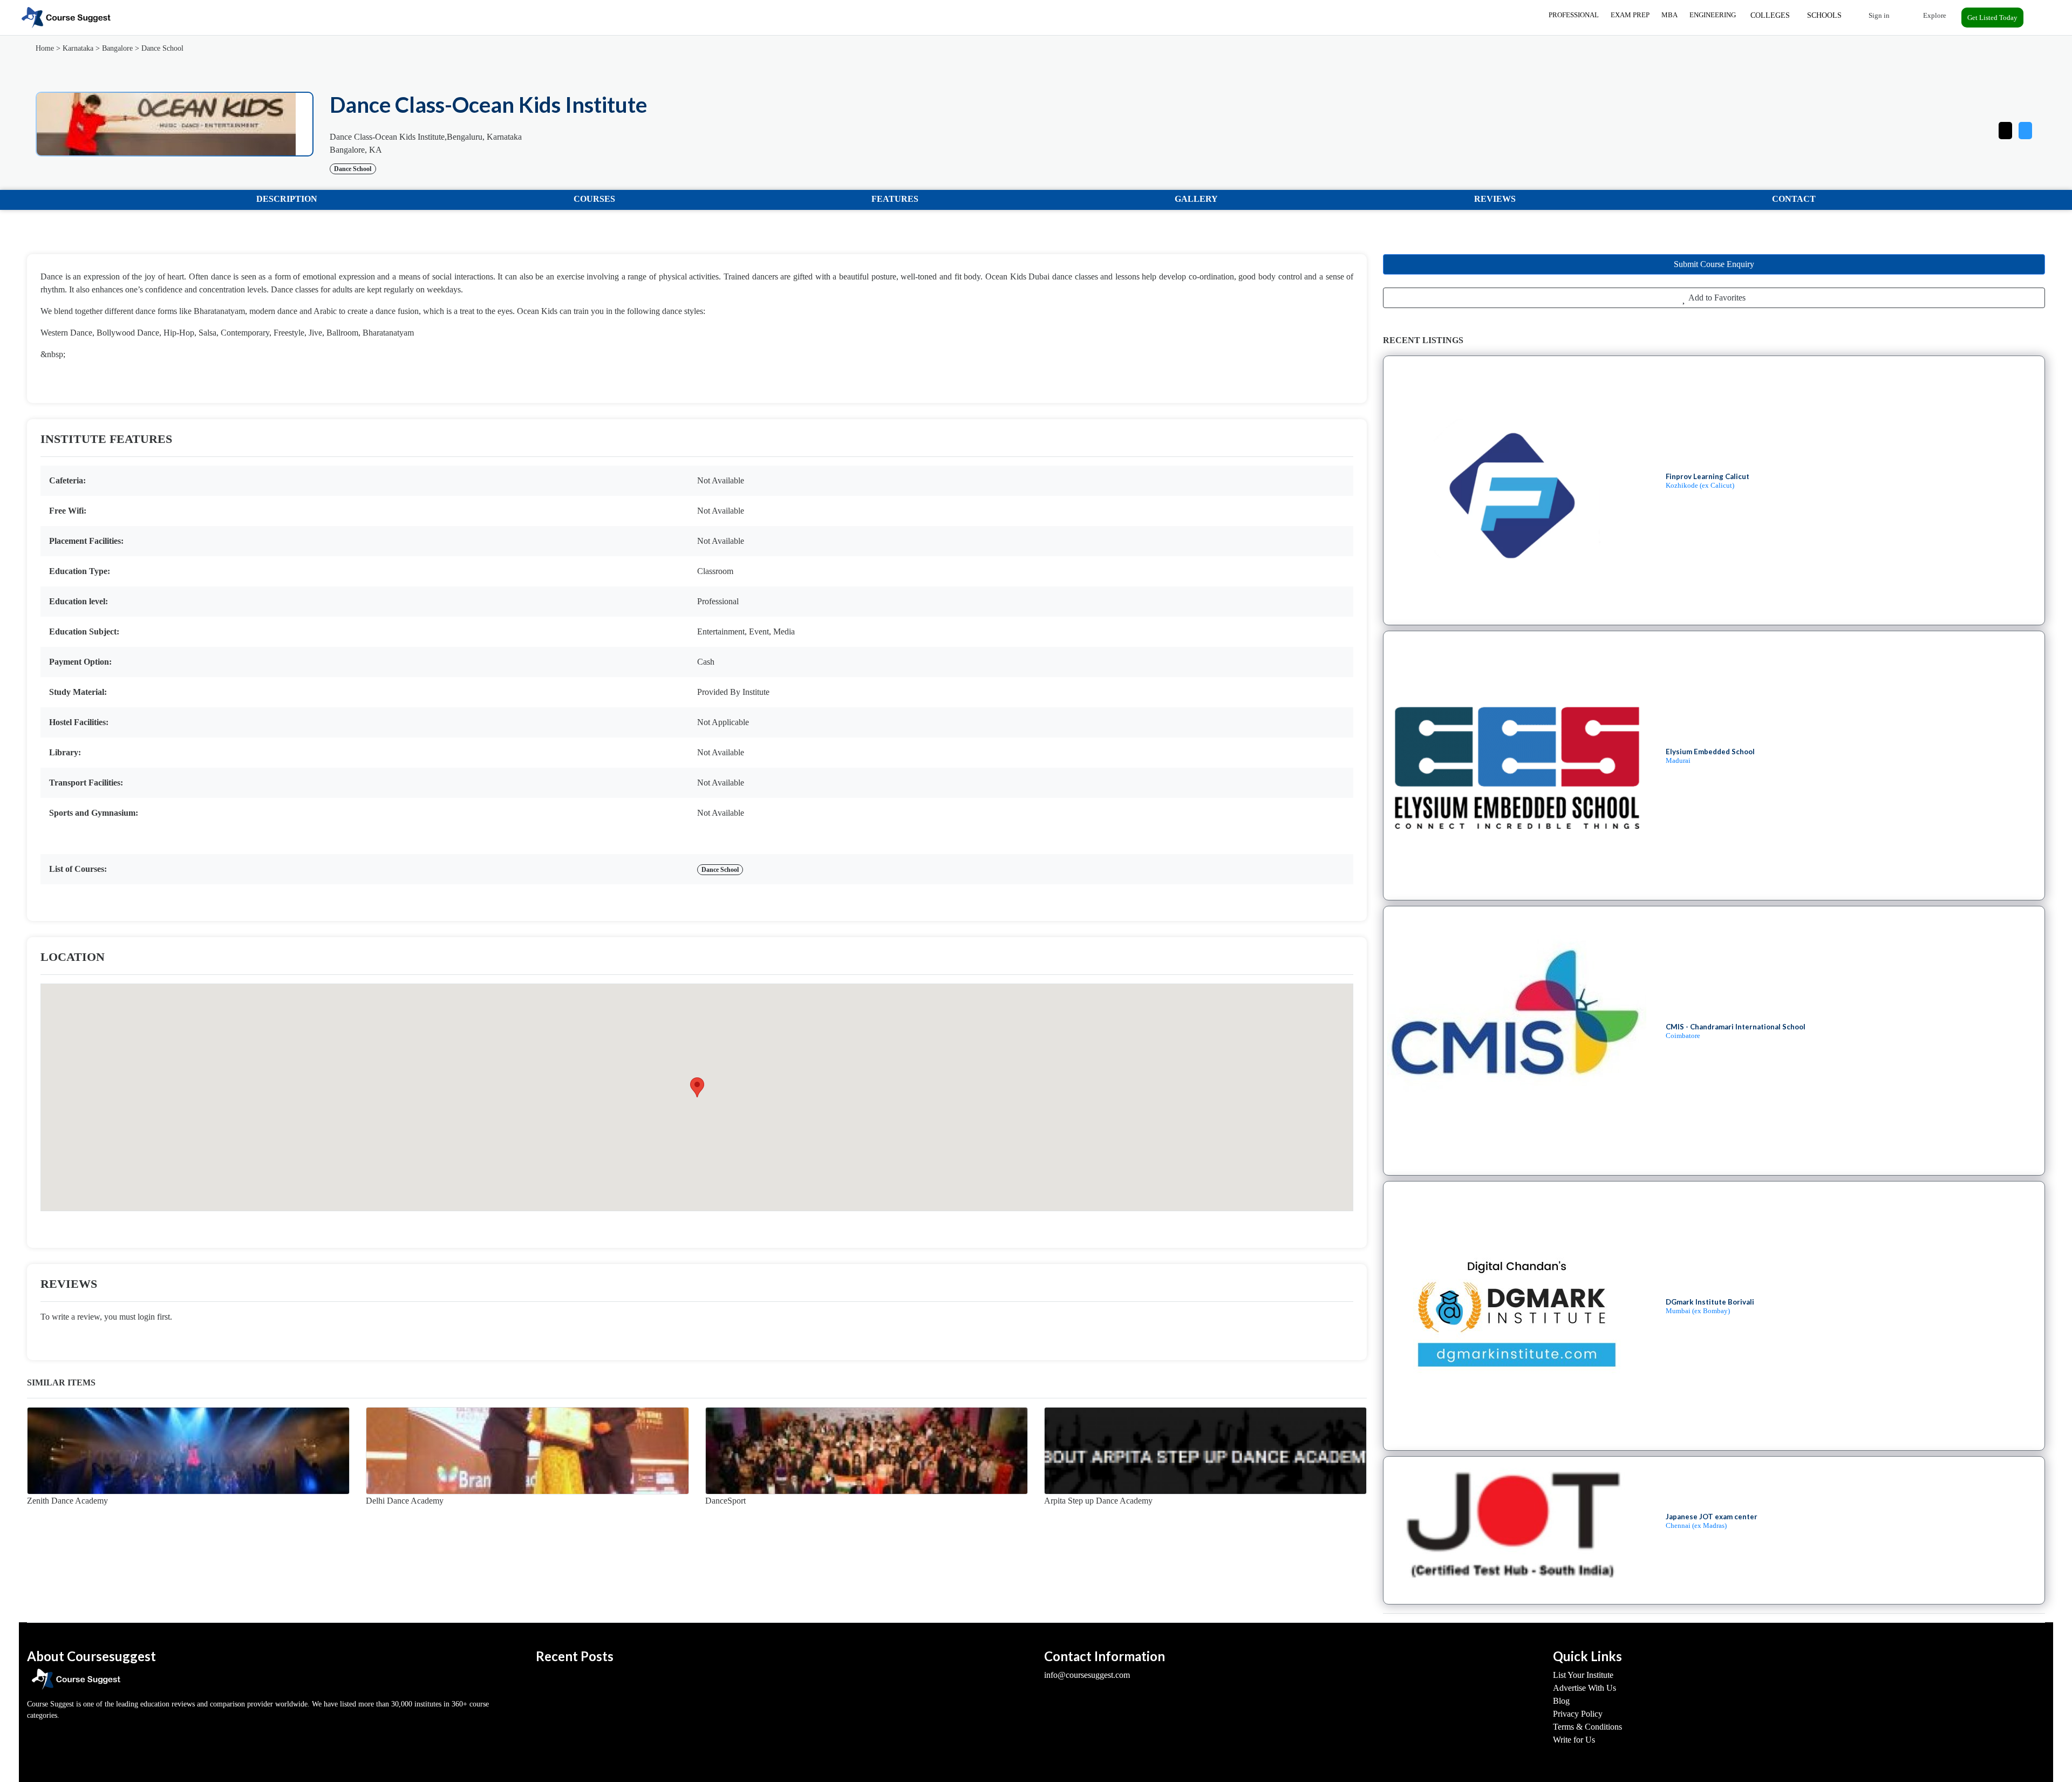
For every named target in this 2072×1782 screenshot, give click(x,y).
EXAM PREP (1630, 15)
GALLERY (1196, 199)
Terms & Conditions (1587, 1727)
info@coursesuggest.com (1087, 1675)
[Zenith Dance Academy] (188, 1451)
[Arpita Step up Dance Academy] (1205, 1451)
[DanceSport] (867, 1451)
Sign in (1878, 15)
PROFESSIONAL (1574, 15)
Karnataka (78, 48)
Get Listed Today (1992, 18)
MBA (1669, 15)
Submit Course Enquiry (1714, 264)
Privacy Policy (1578, 1714)
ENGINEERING (1713, 15)
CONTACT (1794, 199)
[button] (2025, 128)
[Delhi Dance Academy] (527, 1451)
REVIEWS (1495, 199)
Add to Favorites (1716, 298)
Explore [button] (1934, 15)
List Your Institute (1583, 1675)
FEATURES (895, 199)
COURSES (594, 199)
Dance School (162, 48)
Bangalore (117, 48)
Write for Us (1574, 1740)
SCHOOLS (1824, 15)
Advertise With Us (1584, 1688)
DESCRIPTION (287, 199)
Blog (1561, 1701)
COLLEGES (1770, 15)
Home (45, 48)
